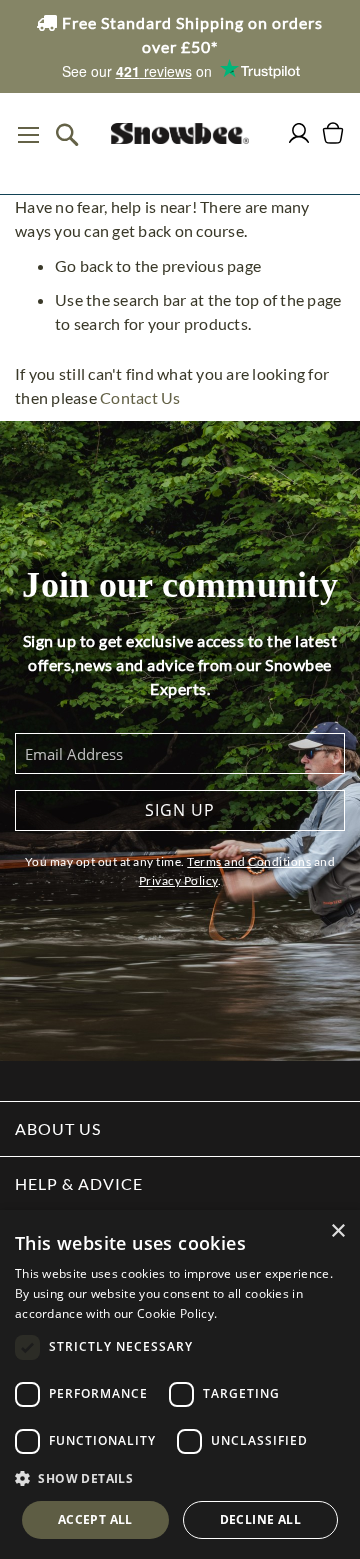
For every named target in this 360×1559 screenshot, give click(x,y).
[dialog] (180, 1384)
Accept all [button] (95, 1519)
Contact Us (140, 397)
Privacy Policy (178, 880)
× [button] (337, 1231)
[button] (180, 1479)
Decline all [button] (260, 1519)
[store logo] (180, 133)
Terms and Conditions (249, 861)
